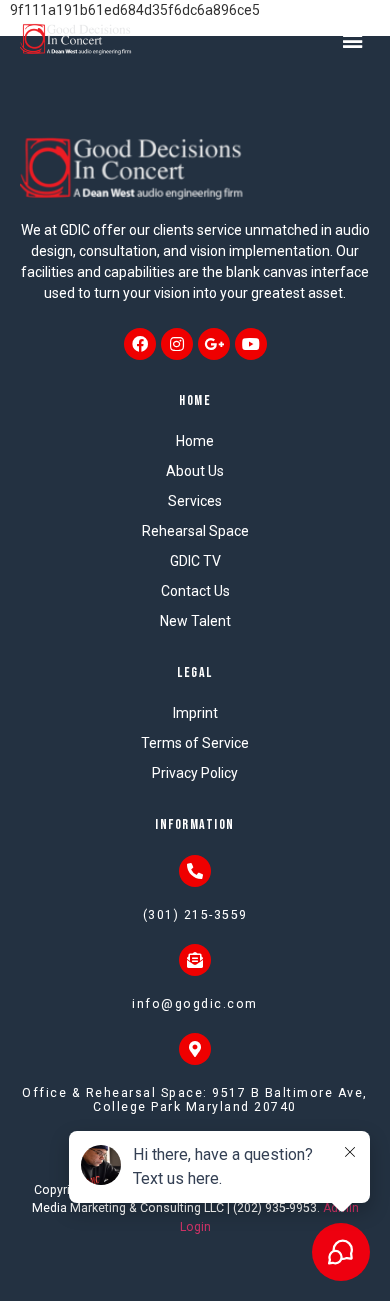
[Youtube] (251, 344)
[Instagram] (177, 344)
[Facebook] (140, 344)
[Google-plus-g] (214, 344)
